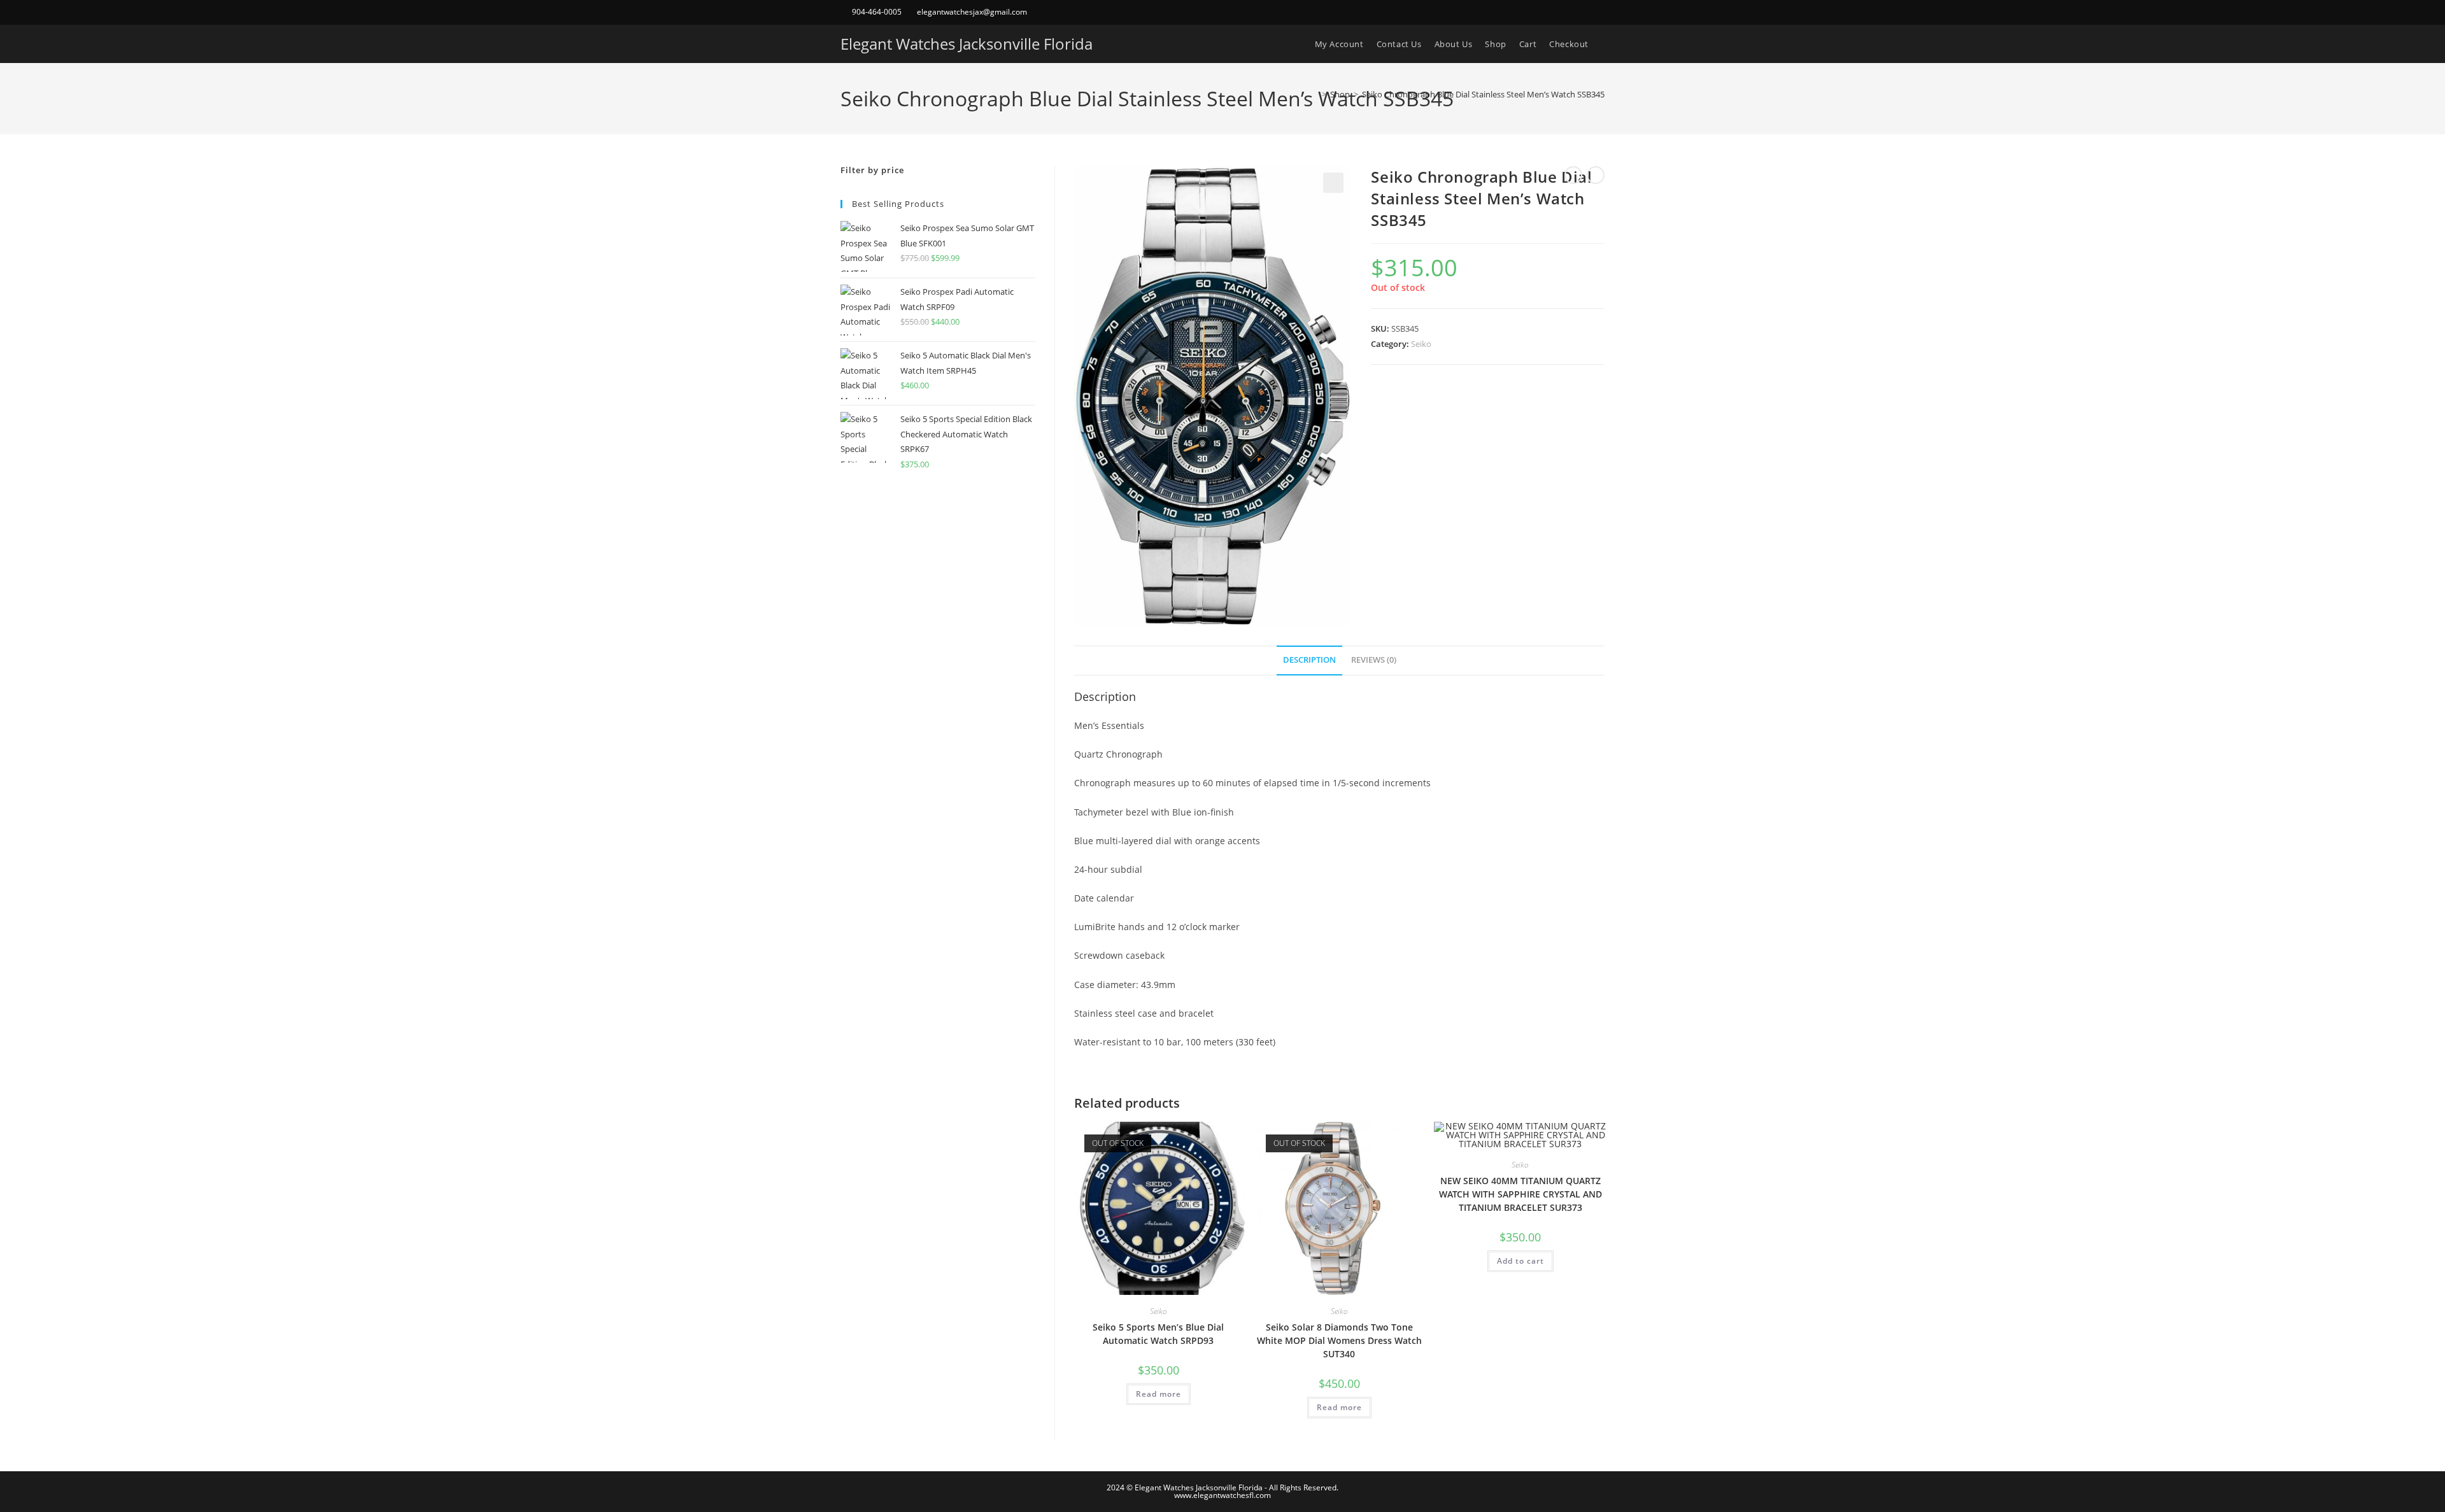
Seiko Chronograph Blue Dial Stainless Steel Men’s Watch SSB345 (1483, 94)
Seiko (1421, 344)
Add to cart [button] (1520, 1261)
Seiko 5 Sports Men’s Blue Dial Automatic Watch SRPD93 (1158, 1334)
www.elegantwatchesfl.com (1222, 1495)
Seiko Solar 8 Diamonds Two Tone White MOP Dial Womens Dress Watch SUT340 (1339, 1340)
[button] (1333, 183)
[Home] (1315, 94)
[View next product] (1596, 175)
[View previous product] (1573, 175)
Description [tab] (1309, 660)
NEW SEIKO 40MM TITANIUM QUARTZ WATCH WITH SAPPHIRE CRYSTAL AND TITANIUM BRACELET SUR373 (1520, 1194)
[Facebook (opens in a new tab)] (1586, 12)
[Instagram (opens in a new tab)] (1599, 12)
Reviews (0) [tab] (1374, 660)
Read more (1159, 1394)
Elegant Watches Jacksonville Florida (967, 44)
